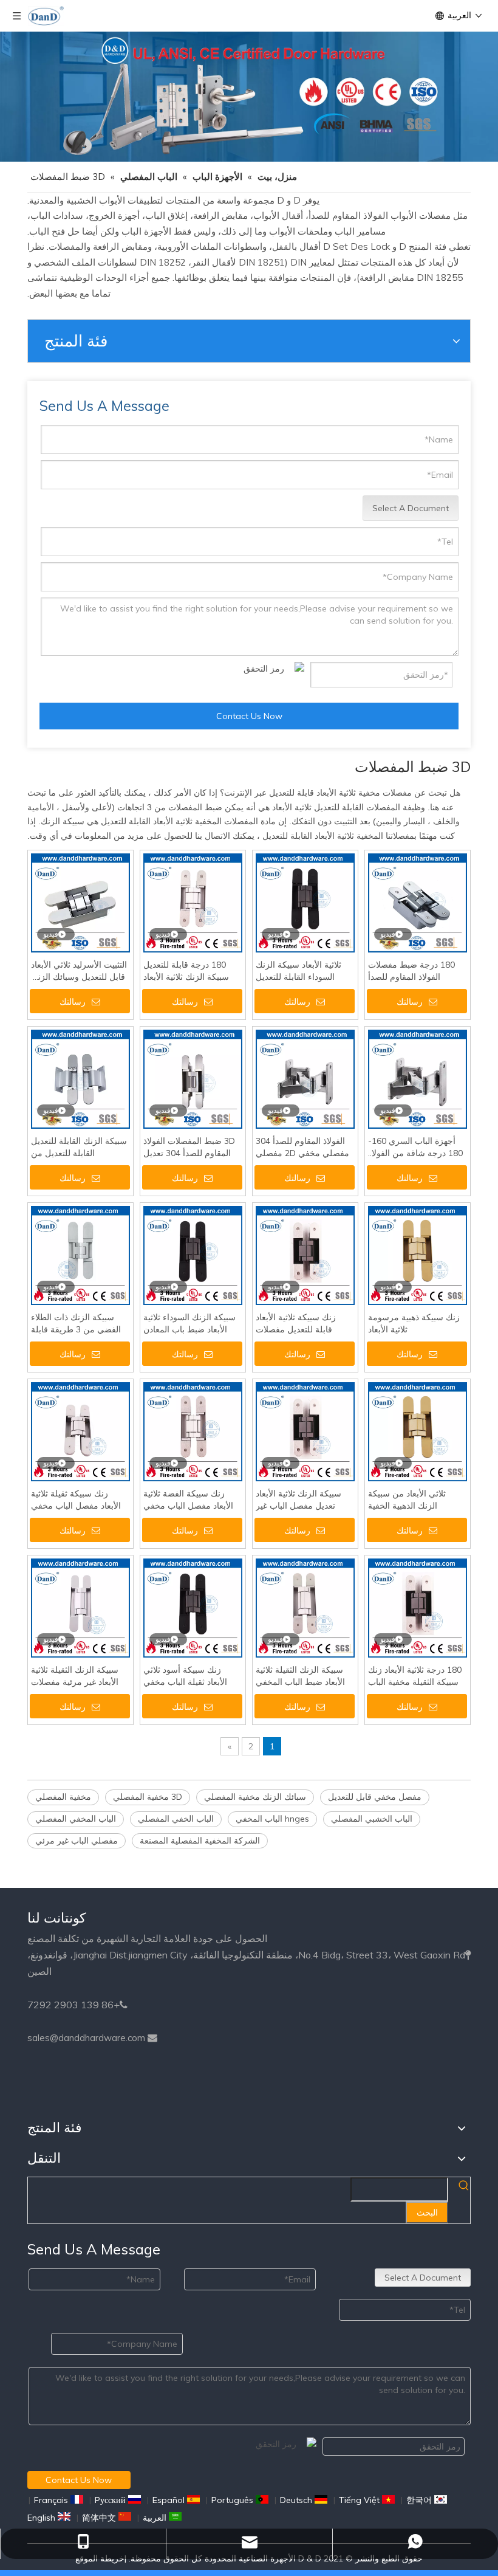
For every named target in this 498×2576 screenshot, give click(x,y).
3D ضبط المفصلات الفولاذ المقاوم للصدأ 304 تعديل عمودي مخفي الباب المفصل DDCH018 (193, 1147)
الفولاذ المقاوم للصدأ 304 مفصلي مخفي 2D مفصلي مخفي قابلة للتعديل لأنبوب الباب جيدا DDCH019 (302, 1147)
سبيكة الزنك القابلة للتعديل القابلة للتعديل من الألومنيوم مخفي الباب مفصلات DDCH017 (79, 1147)
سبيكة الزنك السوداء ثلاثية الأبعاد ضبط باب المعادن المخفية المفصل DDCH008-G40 (189, 1324)
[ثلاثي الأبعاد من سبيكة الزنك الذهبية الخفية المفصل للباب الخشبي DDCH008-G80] (418, 1431)
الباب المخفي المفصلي (76, 1819)
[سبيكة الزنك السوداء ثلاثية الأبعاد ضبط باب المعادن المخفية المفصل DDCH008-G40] (193, 1255)
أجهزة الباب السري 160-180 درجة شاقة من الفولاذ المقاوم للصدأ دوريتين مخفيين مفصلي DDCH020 (416, 1147)
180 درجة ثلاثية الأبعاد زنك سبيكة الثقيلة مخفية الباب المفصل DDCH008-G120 (415, 1676)
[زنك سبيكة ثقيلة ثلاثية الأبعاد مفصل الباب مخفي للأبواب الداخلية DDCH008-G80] (80, 1431)
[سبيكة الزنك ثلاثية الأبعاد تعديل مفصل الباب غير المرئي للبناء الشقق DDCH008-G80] (305, 1431)
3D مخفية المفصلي (148, 1797)
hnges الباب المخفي (272, 1819)
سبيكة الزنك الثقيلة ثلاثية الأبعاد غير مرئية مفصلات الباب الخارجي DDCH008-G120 (78, 1676)
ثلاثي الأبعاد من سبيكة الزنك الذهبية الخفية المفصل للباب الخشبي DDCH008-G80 (407, 1500)
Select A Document (411, 508)
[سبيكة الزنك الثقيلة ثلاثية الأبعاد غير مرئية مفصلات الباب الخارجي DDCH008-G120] (80, 1607)
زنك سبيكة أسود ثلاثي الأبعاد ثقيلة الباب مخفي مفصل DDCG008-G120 (188, 1676)
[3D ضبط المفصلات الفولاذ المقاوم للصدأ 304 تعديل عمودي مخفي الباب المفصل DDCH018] (193, 1078)
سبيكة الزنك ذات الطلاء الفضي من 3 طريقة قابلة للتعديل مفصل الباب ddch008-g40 (76, 1324)
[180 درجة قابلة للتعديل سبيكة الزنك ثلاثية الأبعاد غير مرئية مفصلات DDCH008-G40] (193, 902)
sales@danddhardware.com (86, 2038)
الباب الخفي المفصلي (176, 1819)
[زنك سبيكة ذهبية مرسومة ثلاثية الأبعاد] (418, 1255)
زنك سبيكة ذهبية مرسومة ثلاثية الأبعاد (414, 1323)
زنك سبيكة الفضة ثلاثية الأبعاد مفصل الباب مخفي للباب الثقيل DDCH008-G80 (188, 1500)
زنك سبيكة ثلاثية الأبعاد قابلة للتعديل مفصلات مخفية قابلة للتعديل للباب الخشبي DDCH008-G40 (301, 1324)
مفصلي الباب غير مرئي (77, 1841)
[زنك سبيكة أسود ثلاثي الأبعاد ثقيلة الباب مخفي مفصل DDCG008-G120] (193, 1607)
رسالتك (73, 1002)
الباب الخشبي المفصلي (372, 1819)
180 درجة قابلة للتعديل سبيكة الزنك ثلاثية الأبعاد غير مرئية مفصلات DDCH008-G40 (186, 971)
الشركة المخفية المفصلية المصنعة (200, 1841)
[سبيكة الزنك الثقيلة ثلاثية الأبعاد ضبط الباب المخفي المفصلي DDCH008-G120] (305, 1607)
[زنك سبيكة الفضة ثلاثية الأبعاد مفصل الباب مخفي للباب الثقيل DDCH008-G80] (193, 1431)
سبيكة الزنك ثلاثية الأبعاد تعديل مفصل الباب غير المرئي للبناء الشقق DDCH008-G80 (298, 1500)
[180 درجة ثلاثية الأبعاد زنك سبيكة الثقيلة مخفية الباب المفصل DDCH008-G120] (418, 1607)
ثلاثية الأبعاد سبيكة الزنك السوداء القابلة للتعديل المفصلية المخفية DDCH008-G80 (298, 971)
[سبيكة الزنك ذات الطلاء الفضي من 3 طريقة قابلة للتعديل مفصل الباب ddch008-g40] (80, 1255)
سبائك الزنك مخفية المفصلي (255, 1797)
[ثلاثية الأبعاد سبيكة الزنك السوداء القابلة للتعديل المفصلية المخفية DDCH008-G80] (305, 902)
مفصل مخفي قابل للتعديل (375, 1797)
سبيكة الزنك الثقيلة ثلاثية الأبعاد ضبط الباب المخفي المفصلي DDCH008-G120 (304, 1676)
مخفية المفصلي (63, 1797)
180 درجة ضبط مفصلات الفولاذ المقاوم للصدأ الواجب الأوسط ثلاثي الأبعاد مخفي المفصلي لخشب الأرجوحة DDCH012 (416, 971)
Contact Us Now (249, 716)
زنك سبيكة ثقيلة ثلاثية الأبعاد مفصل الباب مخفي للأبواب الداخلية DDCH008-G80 (80, 1500)
